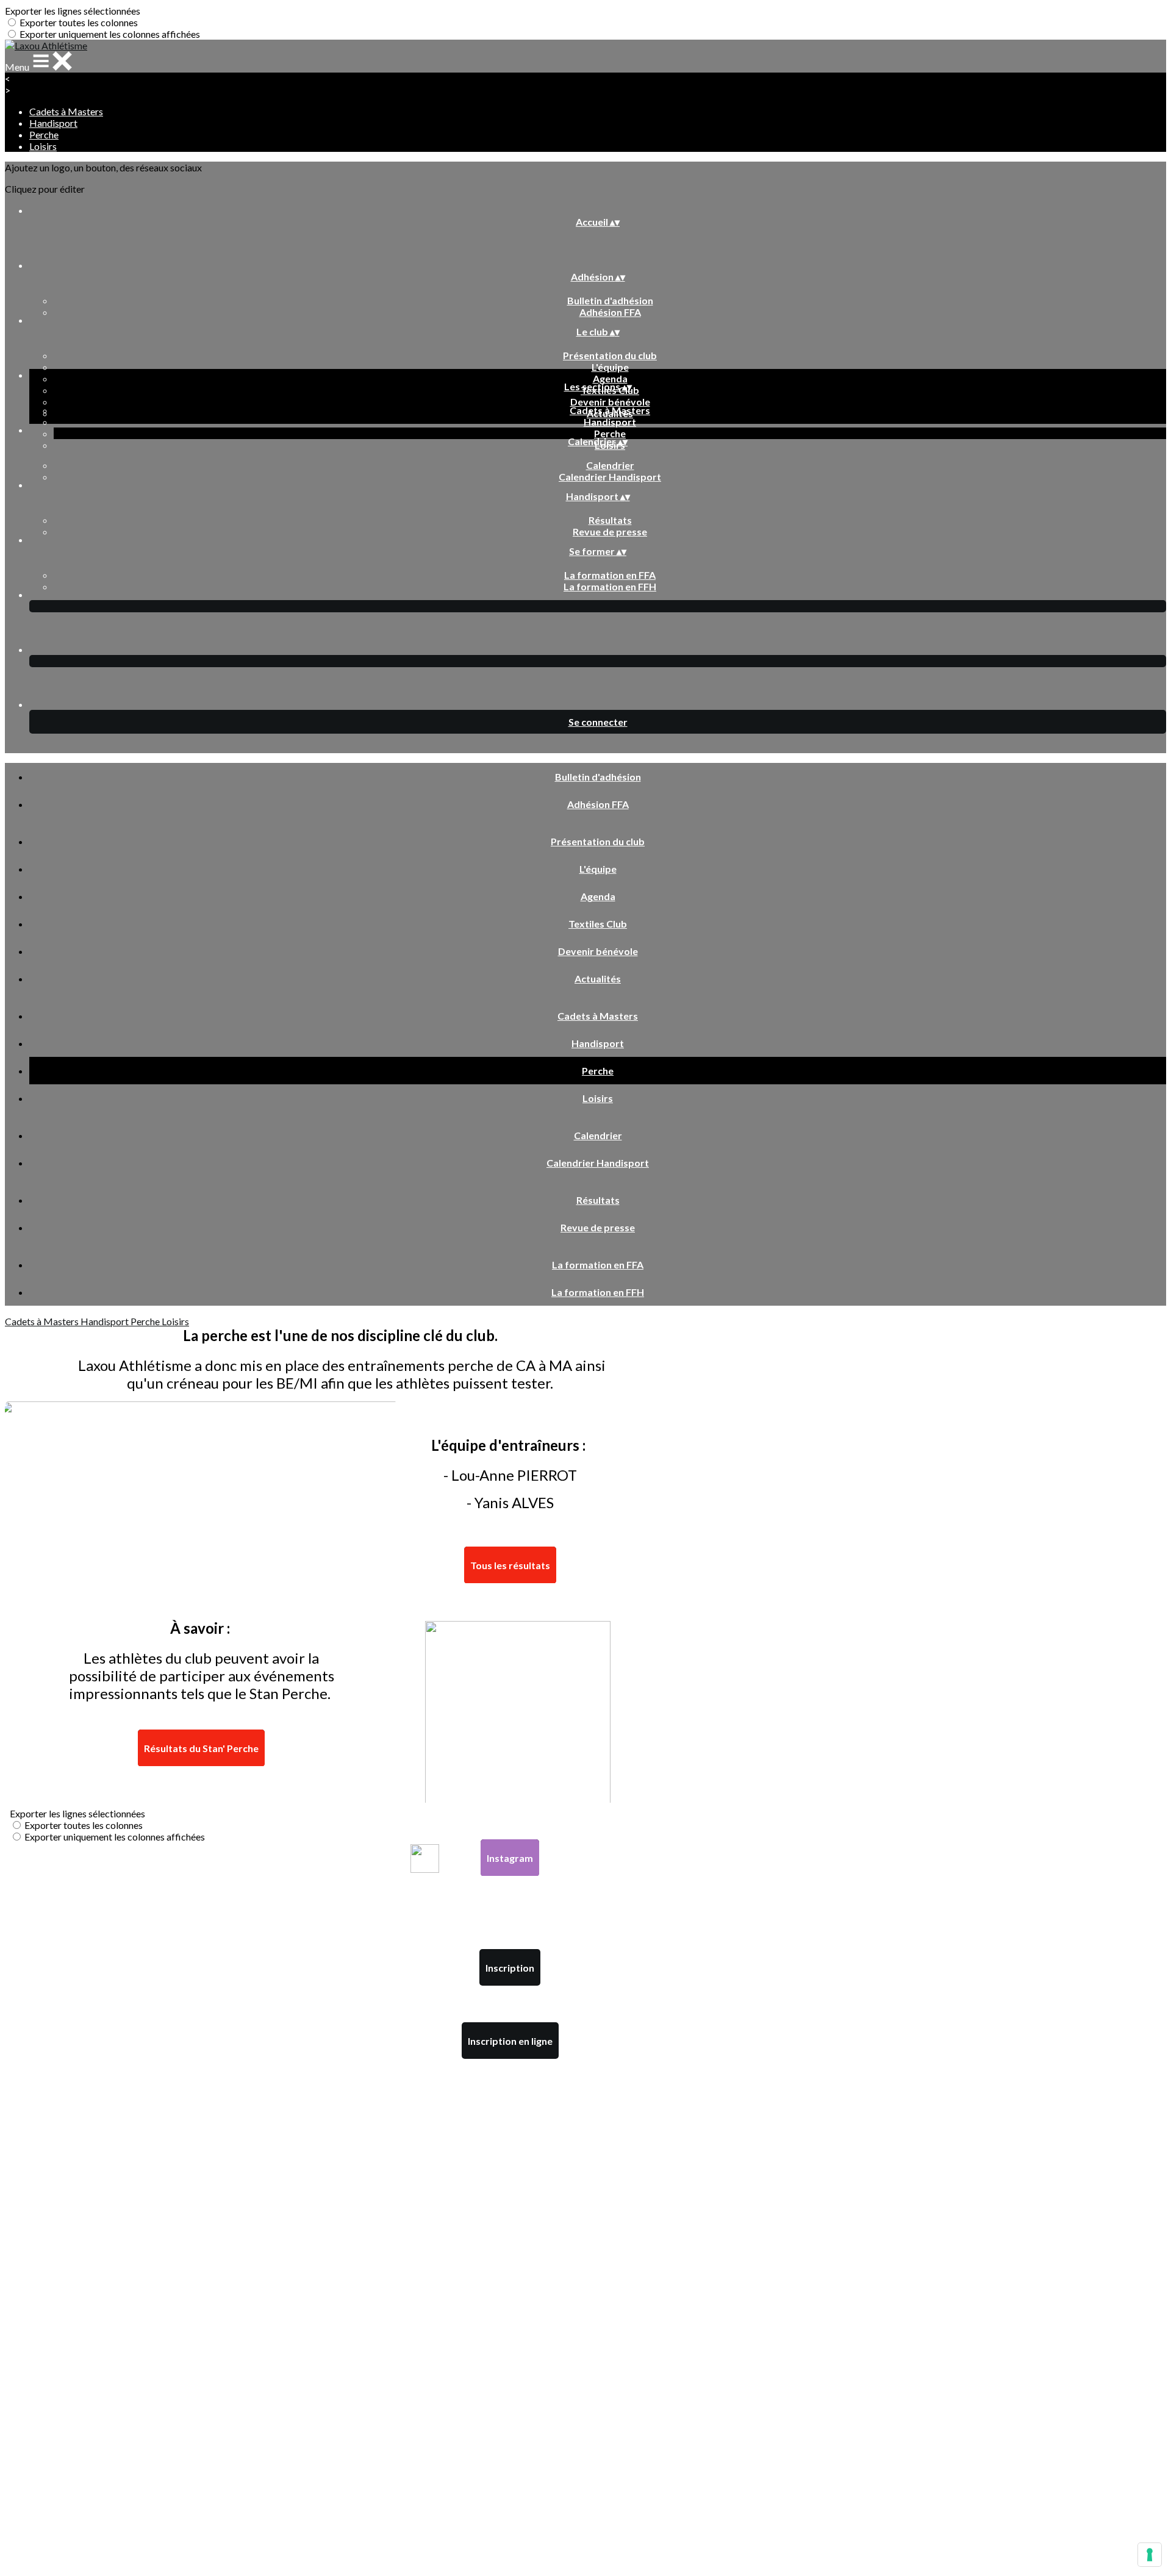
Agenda (610, 378)
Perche (44, 134)
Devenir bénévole (610, 402)
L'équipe (610, 367)
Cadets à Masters (66, 111)
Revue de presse (610, 531)
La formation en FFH (610, 586)
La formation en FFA (610, 575)
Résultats (610, 520)
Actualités (598, 979)
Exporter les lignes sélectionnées (73, 11)
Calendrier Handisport (610, 477)
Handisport (53, 123)
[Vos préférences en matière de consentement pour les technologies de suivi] (1150, 2555)
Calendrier (610, 465)
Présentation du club (610, 355)
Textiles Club (598, 924)
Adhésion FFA (610, 312)
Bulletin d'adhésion (610, 300)
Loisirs (43, 146)
